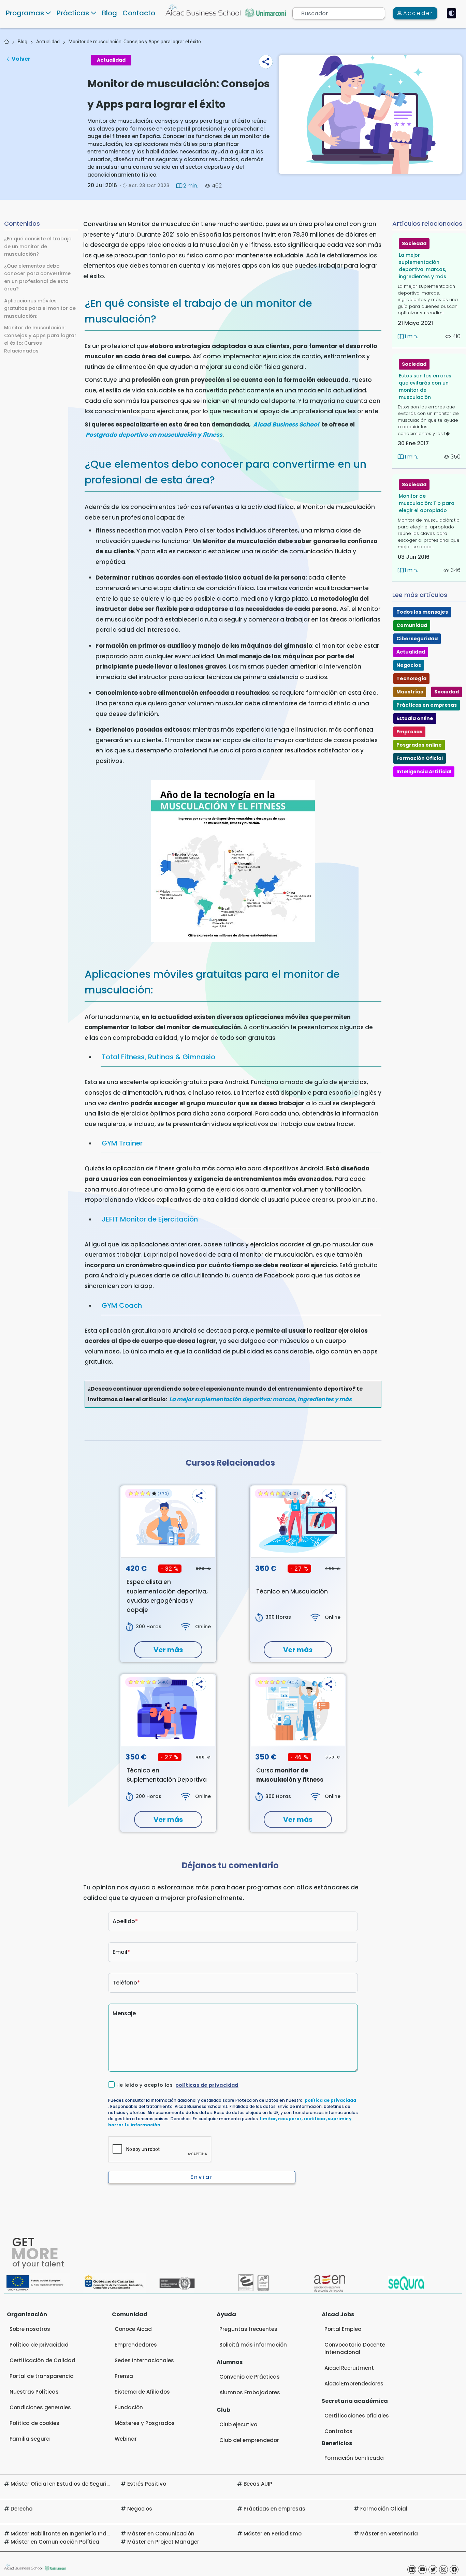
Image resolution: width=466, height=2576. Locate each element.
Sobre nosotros (30, 2329)
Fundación (129, 2407)
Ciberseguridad (417, 639)
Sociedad (414, 243)
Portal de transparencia (42, 2376)
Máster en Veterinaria (389, 2534)
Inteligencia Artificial (424, 772)
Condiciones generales (40, 2407)
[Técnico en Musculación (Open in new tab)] (298, 1522)
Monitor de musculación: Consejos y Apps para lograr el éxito (135, 42)
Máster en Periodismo (273, 2534)
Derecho (21, 2509)
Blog (110, 13)
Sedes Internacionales (144, 2360)
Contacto (139, 13)
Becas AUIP (258, 2484)
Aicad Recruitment (349, 2368)
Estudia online (415, 718)
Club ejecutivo (238, 2424)
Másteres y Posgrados (145, 2423)
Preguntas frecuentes (248, 2329)
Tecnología (411, 678)
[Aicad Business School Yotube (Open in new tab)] (422, 2570)
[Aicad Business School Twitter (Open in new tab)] (433, 2570)
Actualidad (48, 42)
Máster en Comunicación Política (55, 2542)
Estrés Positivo (147, 2484)
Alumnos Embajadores (250, 2392)
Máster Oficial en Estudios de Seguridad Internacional (83, 2484)
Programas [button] (25, 13)
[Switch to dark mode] (452, 13)
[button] (266, 62)
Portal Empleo (343, 2329)
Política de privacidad (39, 2345)
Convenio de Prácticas (250, 2377)
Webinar (126, 2439)
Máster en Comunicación (161, 2534)
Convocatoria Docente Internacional (355, 2348)
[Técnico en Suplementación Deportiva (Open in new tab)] (168, 1710)
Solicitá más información (253, 2345)
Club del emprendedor (249, 2440)
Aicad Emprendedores (354, 2384)
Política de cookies (34, 2423)
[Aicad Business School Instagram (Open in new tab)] (443, 2570)
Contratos (338, 2431)
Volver (21, 59)
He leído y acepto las (177, 2085)
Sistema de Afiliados (142, 2392)
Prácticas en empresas (427, 705)
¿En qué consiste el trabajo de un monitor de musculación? (38, 246)
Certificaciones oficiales (357, 2416)
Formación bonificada (354, 2458)
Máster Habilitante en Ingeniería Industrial (67, 2534)
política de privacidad (330, 2100)
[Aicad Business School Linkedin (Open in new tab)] (412, 2570)
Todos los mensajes (422, 612)
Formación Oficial (420, 758)
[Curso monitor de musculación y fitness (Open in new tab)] (298, 1710)
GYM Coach (122, 1305)
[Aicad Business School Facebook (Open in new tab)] (454, 2570)
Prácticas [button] (73, 13)
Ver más (168, 1650)
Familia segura (30, 2439)
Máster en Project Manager (163, 2542)
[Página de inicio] (6, 42)
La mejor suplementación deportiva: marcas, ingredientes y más (260, 1399)
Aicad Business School (286, 424)
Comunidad (412, 625)
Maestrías (410, 692)
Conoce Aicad (133, 2329)
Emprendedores (136, 2345)
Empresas (409, 732)
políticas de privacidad (207, 2085)
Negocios (409, 665)
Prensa (124, 2376)
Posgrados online (419, 745)
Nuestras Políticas (34, 2392)
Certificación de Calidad (42, 2360)
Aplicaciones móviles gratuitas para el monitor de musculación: (40, 308)
